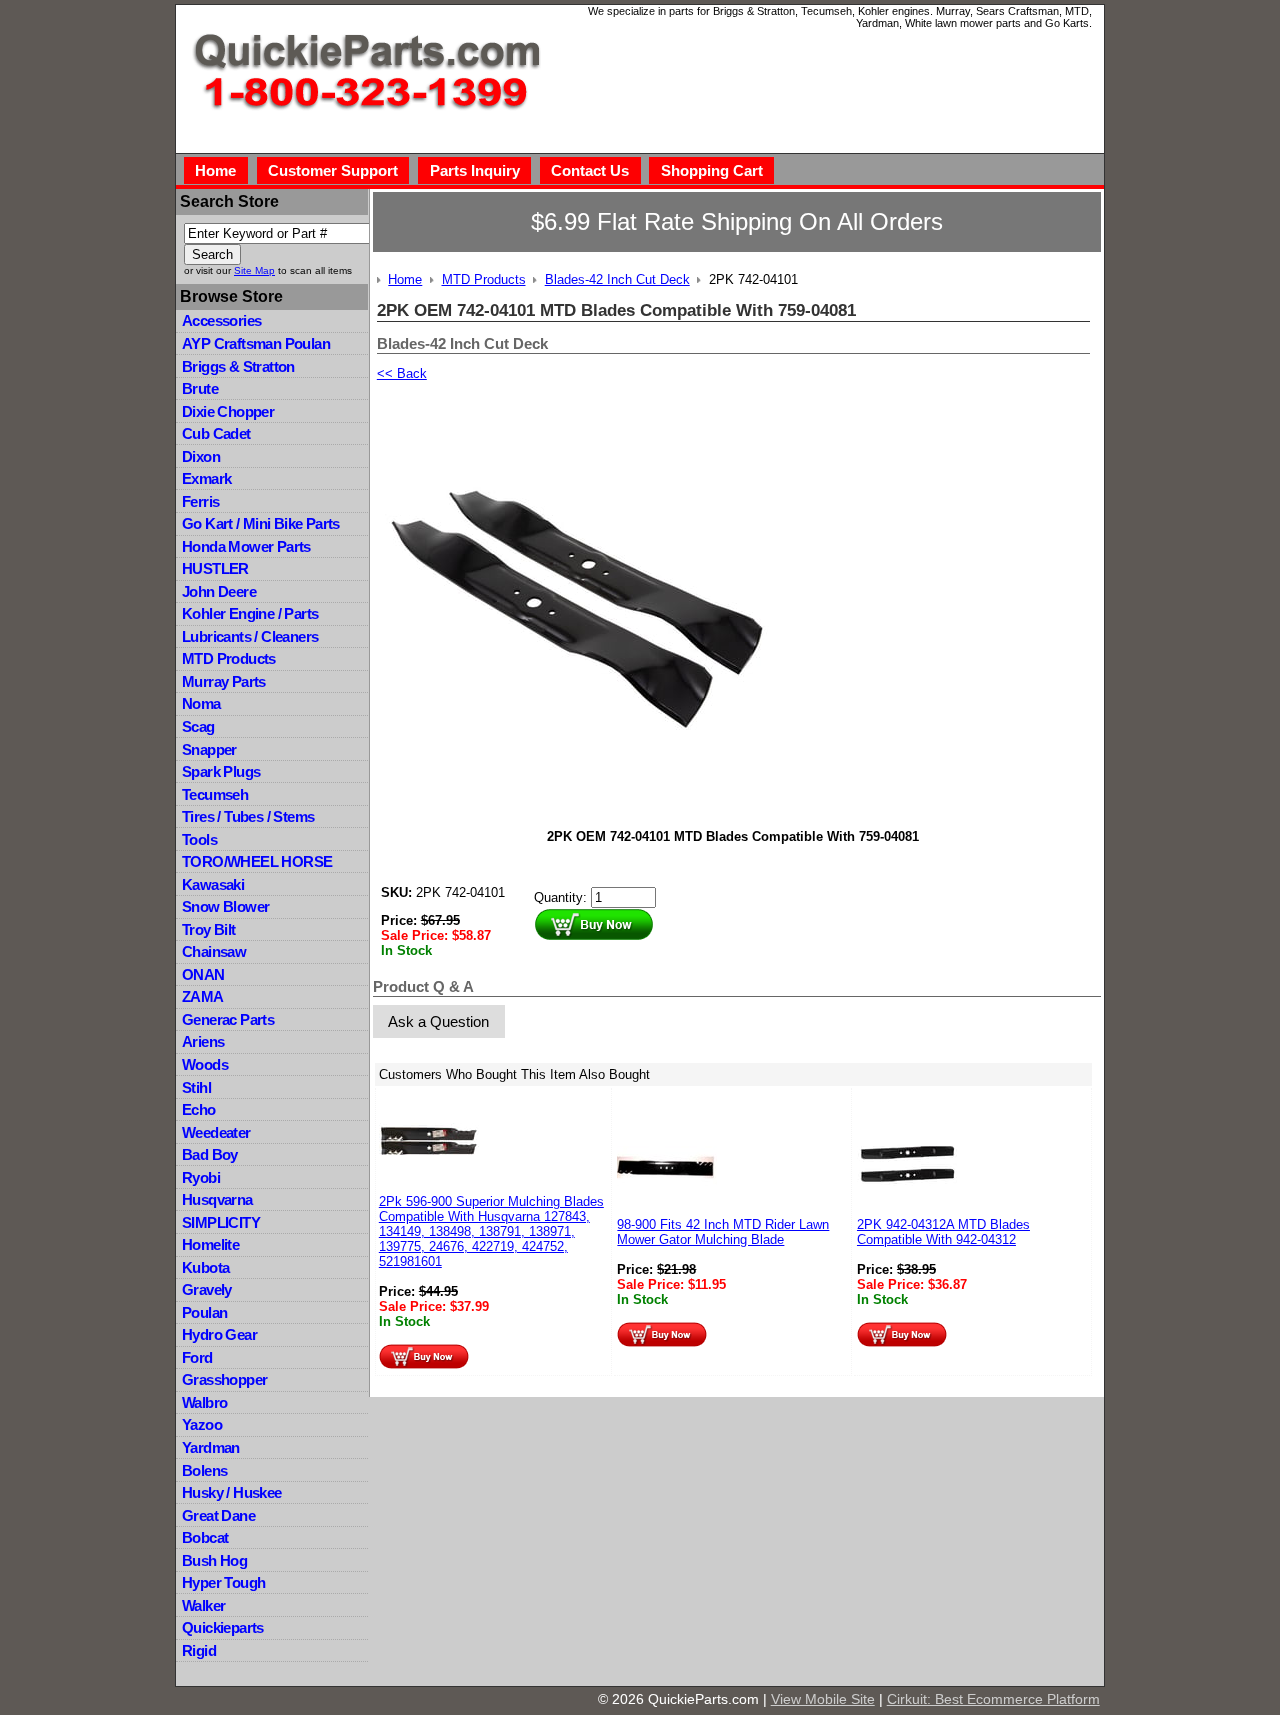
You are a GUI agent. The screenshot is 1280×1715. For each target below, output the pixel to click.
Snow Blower (225, 906)
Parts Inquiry (475, 170)
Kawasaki (213, 884)
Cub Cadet (216, 433)
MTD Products (229, 658)
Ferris (200, 501)
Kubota (205, 1267)
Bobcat (205, 1537)
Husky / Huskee (232, 1492)
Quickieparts (223, 1627)
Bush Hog (214, 1560)
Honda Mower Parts (246, 546)
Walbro (204, 1402)
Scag (198, 726)
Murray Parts (224, 681)
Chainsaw (214, 951)
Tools (199, 839)
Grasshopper (224, 1379)
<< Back (402, 373)
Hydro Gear (219, 1334)
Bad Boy (210, 1154)
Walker (203, 1605)
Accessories (221, 320)
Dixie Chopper (228, 411)
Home (215, 170)
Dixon (201, 456)
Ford (197, 1357)
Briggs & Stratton (238, 366)
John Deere (219, 591)
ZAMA (203, 996)
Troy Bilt (209, 929)
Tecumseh (215, 794)
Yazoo (202, 1424)
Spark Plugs (221, 771)
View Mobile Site (823, 1699)
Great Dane (218, 1515)
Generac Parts (228, 1019)
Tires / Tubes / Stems (248, 816)
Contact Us (590, 170)
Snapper (209, 749)
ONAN (203, 974)
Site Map (254, 270)
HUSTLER (215, 568)
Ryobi (201, 1177)
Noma (201, 703)
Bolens (204, 1470)
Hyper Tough (223, 1582)
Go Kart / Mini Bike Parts (261, 523)
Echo (199, 1109)
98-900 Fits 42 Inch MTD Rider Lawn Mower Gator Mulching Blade (723, 1232)
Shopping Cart (712, 170)
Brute (200, 388)
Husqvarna (217, 1199)
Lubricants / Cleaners (250, 636)
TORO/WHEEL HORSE (257, 861)
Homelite (210, 1244)
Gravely (207, 1289)
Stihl (196, 1087)
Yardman (211, 1447)
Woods (205, 1064)
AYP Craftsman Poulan (256, 343)
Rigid (199, 1650)
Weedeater (216, 1132)
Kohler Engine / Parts (250, 613)
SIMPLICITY (221, 1222)
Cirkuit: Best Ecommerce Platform (993, 1699)
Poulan (204, 1312)
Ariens (203, 1041)
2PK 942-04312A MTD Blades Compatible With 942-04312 (943, 1232)
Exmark (206, 478)
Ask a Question (438, 1021)
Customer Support (333, 170)
